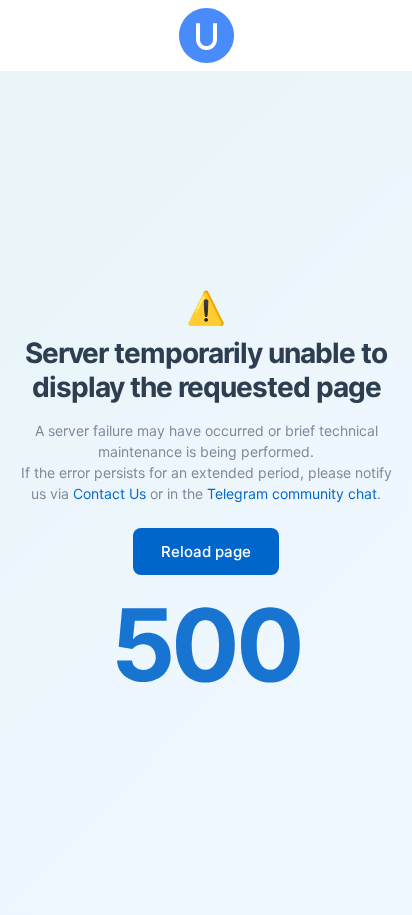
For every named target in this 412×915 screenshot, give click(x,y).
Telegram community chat (292, 493)
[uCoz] (206, 35)
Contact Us (109, 493)
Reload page (206, 551)
